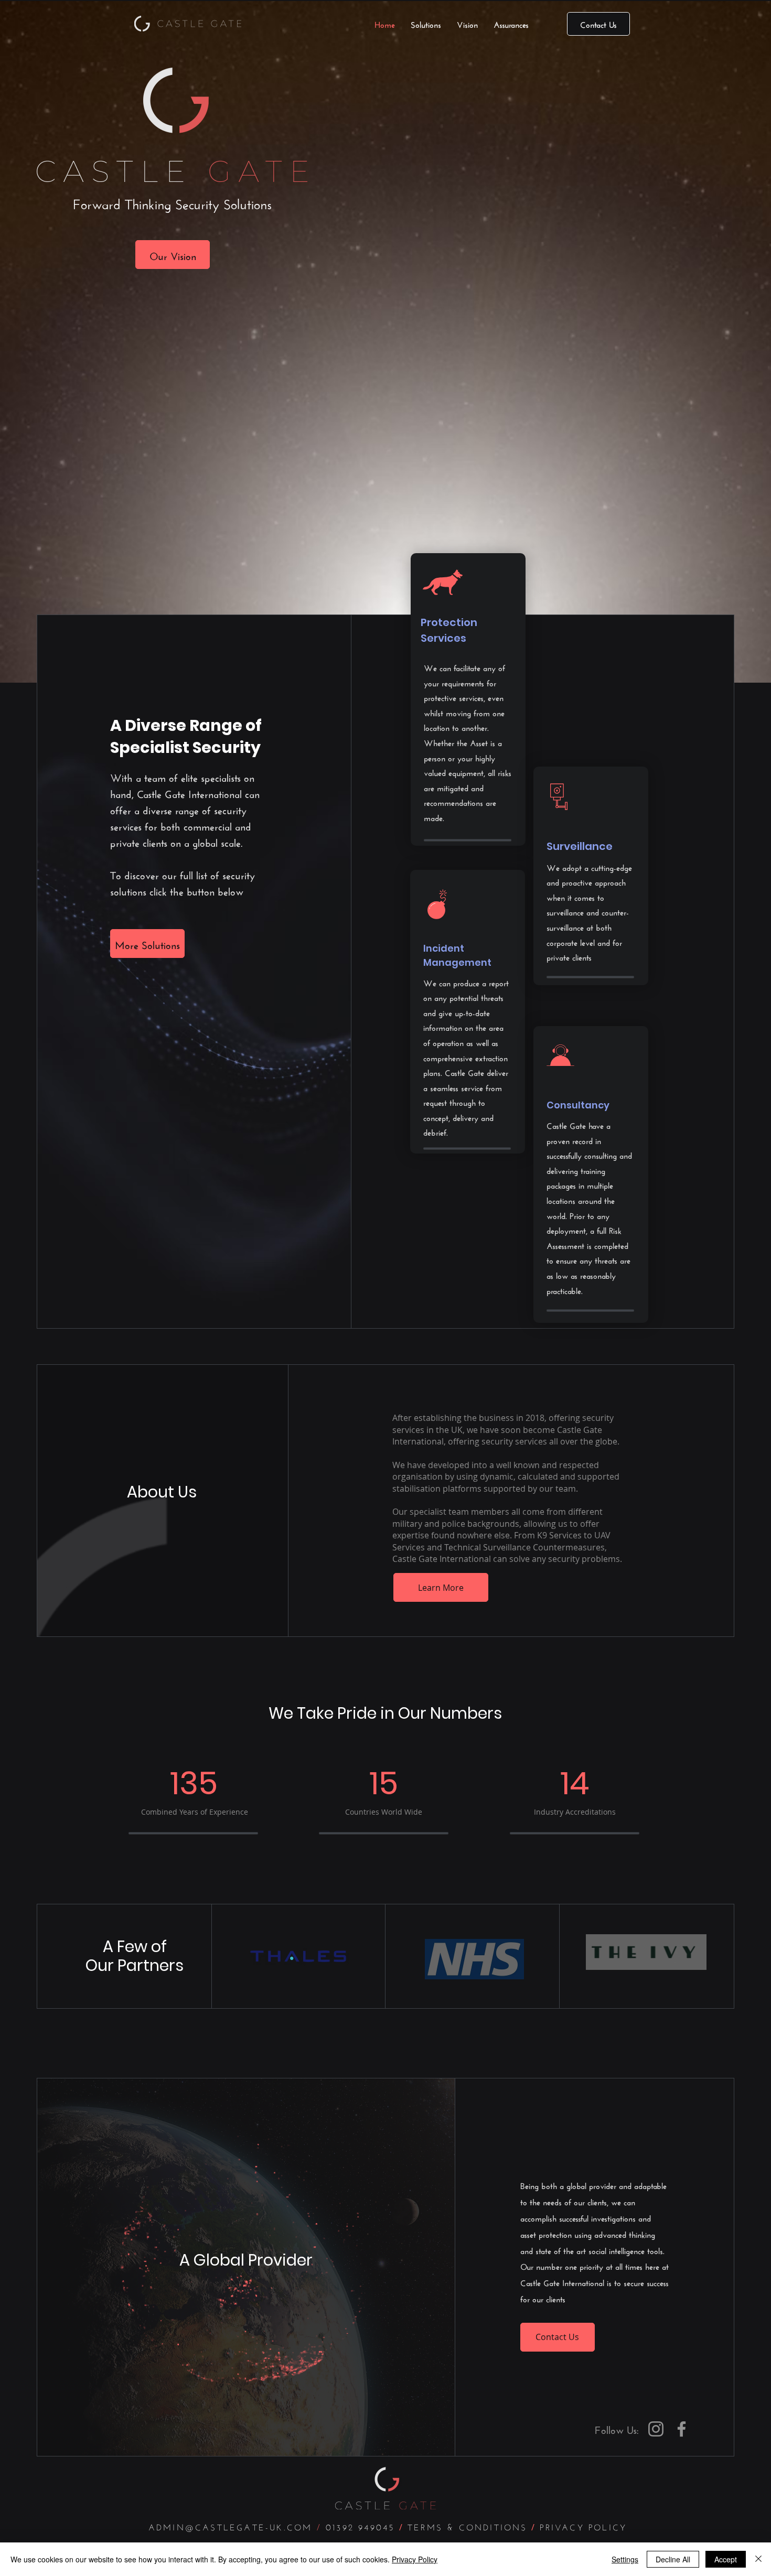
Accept (726, 2559)
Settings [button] (625, 2559)
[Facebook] (682, 2429)
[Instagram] (656, 2429)
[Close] (758, 2559)
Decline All (673, 2559)
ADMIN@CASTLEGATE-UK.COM (233, 2526)
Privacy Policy (415, 2559)
